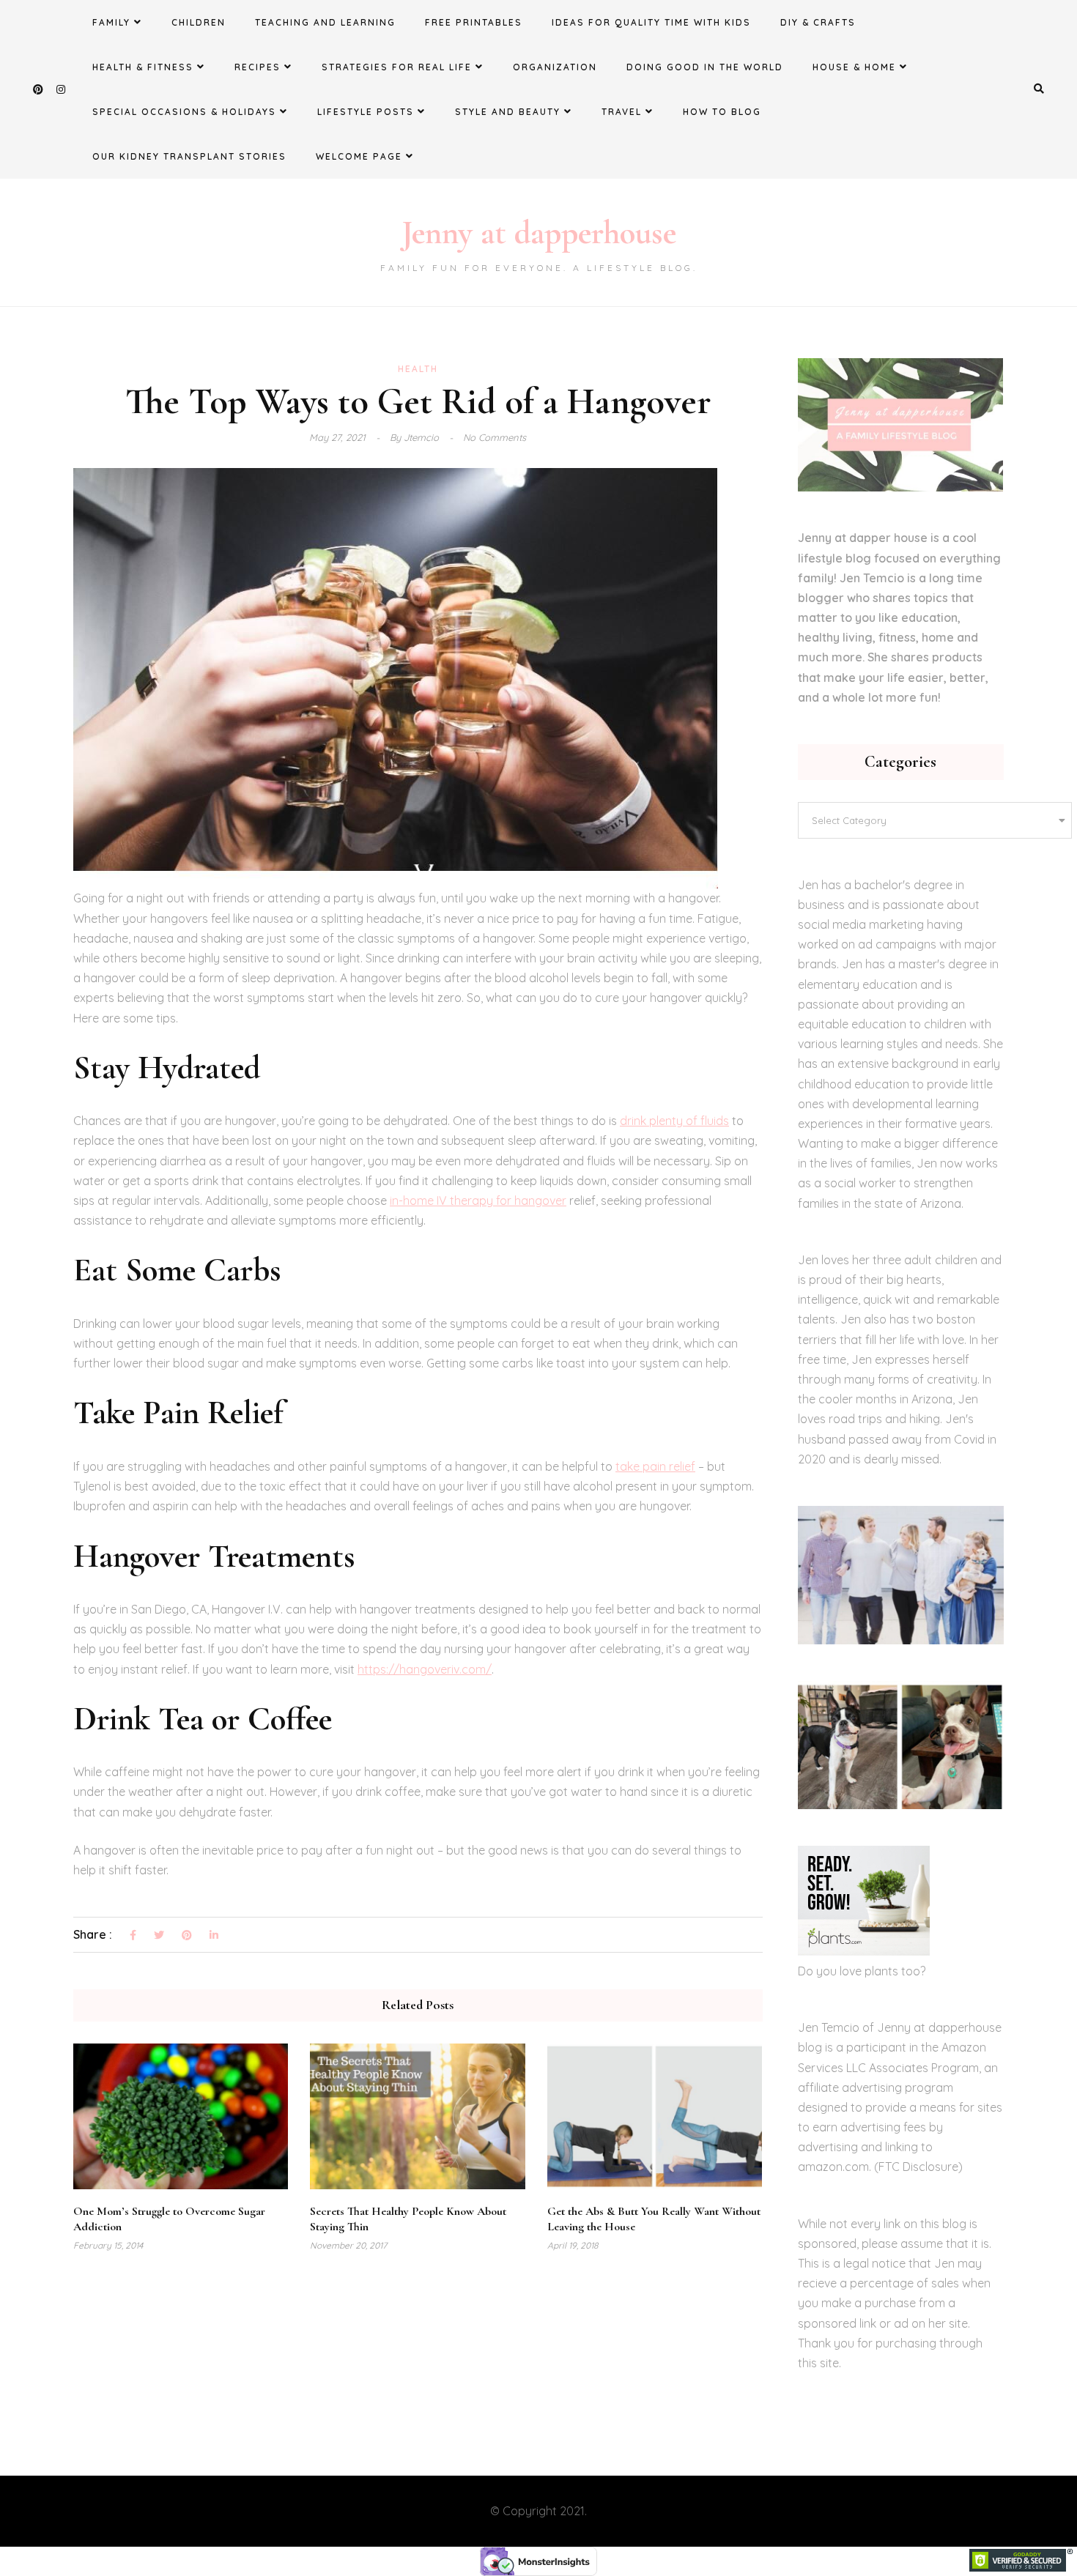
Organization (555, 67)
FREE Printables (474, 22)
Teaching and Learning (325, 22)
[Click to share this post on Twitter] (159, 1936)
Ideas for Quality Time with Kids (651, 22)
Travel (622, 112)
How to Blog (722, 112)
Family (111, 22)
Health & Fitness (143, 67)
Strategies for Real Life (397, 67)
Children (199, 22)
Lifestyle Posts (366, 112)
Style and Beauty (508, 112)
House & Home (854, 67)
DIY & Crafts (818, 22)
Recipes (258, 67)
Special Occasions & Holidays (184, 112)
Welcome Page (359, 156)
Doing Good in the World (705, 67)
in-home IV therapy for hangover (478, 1200)
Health (418, 369)
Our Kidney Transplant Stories (189, 156)
